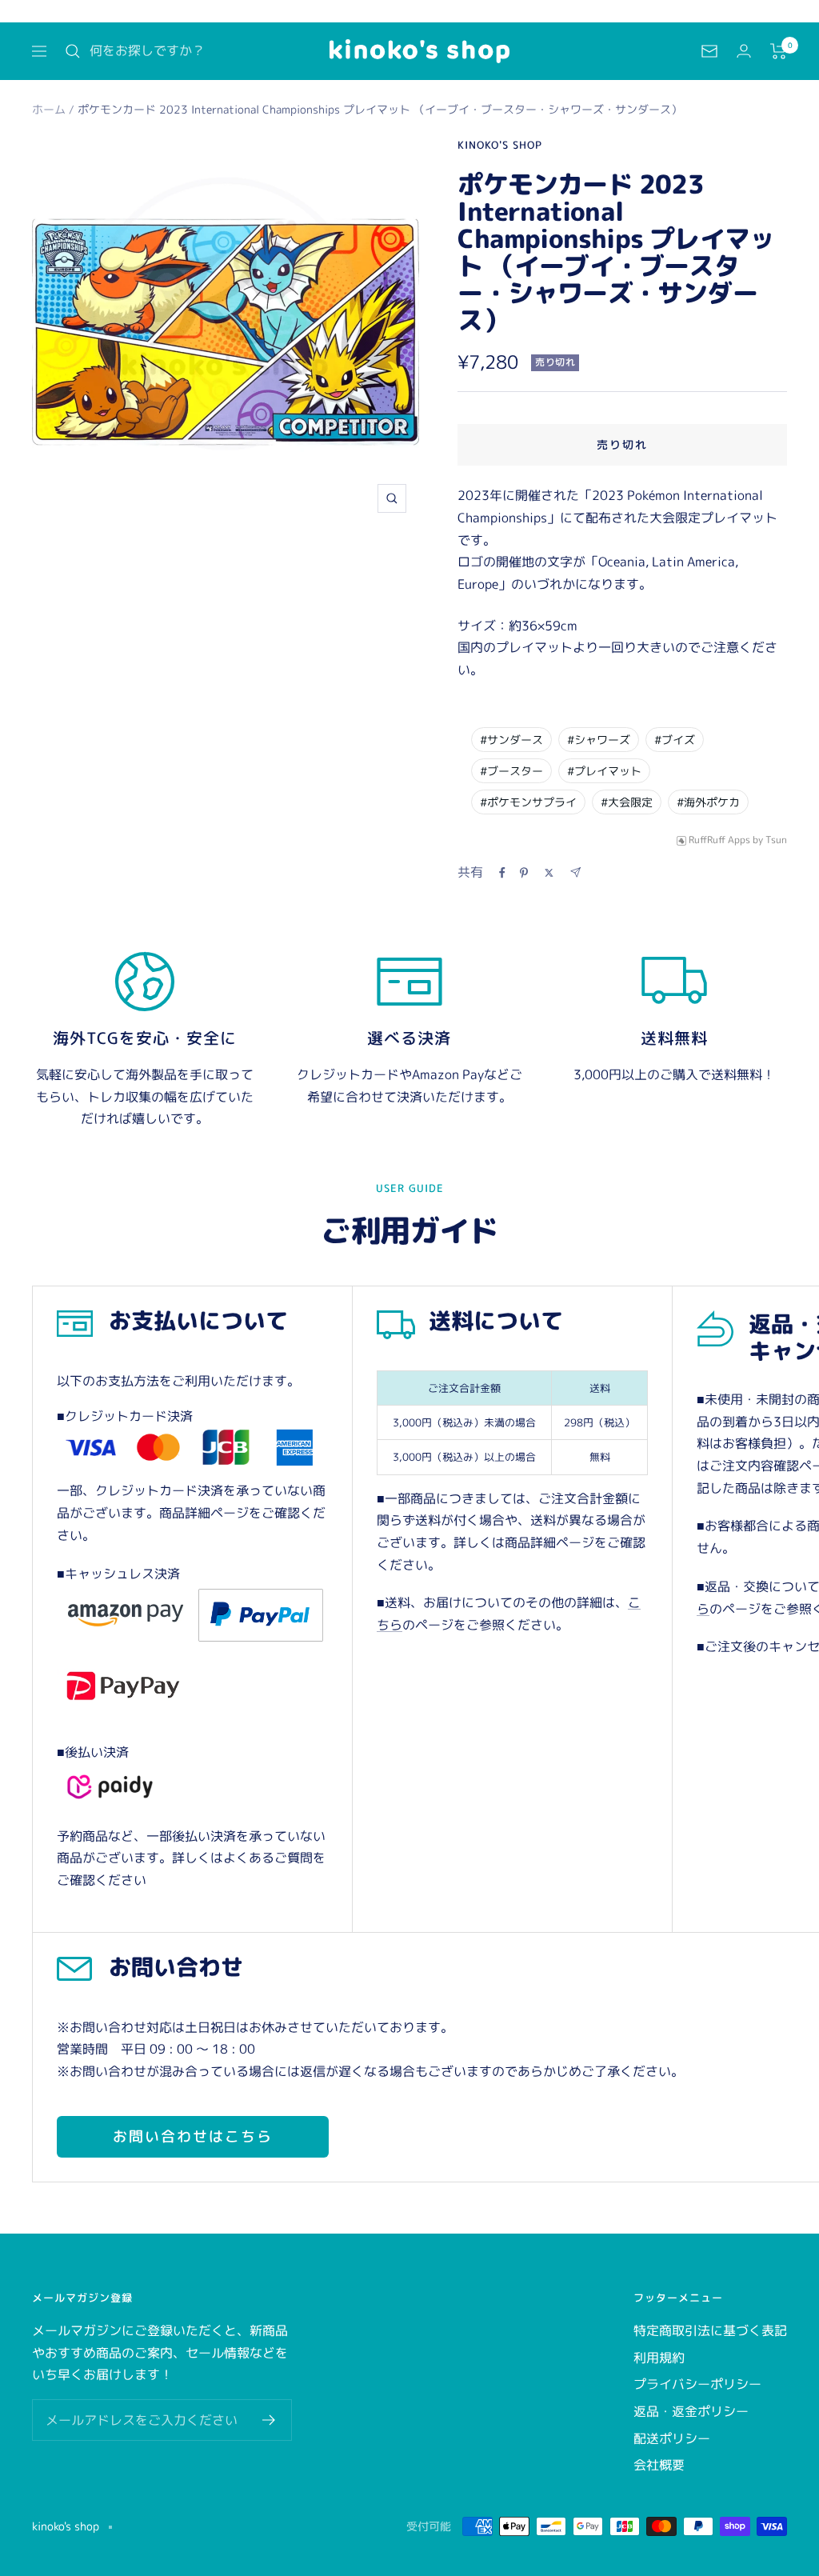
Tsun (776, 840)
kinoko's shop (500, 145)
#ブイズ (675, 740)
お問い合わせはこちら (193, 2136)
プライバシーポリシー (697, 2384)
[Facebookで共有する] (502, 873)
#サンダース (511, 740)
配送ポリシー (672, 2438)
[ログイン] (744, 51)
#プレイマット (604, 771)
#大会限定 (627, 802)
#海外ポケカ (708, 802)
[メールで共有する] (575, 872)
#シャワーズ (599, 740)
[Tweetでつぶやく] (549, 873)
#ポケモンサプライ (528, 802)
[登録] (269, 2420)
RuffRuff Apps (719, 840)
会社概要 (659, 2465)
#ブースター (511, 771)
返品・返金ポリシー (691, 2411)
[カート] (779, 51)
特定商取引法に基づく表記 (710, 2330)
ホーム (49, 109)
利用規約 (659, 2358)
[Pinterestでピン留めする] (524, 873)
